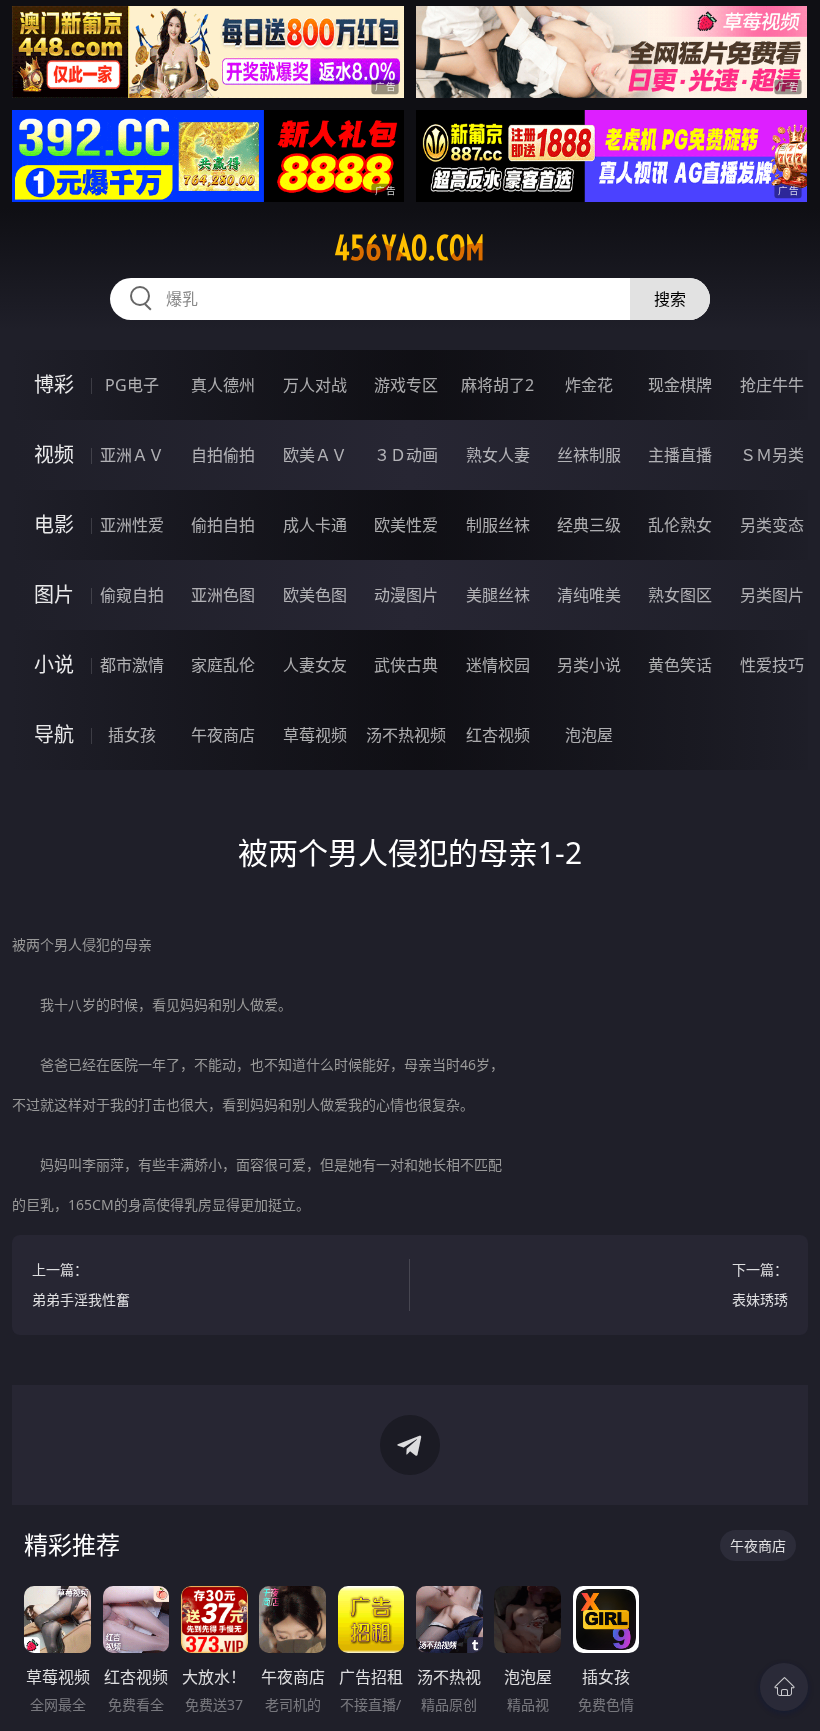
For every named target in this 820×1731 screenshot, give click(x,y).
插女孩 (132, 735)
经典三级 (589, 525)
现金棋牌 (680, 385)
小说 (54, 664)
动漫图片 (406, 595)
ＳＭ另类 (772, 455)
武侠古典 (406, 665)
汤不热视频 (406, 735)
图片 (54, 594)
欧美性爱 (406, 525)
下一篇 (760, 1284)
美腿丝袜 (498, 595)
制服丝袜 (498, 525)
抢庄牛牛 (772, 385)
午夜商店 (223, 735)
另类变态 (772, 525)
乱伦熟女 (680, 525)
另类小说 (589, 665)
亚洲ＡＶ (132, 455)
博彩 (54, 384)
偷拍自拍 (223, 525)
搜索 (670, 299)
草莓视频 (315, 735)
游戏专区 (406, 385)
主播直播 (680, 455)
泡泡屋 (589, 735)
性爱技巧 (772, 665)
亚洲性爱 (132, 525)
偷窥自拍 (132, 595)
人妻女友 (315, 665)
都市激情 (132, 665)
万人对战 (315, 385)
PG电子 (132, 385)
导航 (54, 734)
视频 (54, 454)
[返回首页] (784, 1687)
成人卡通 (315, 525)
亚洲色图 (223, 595)
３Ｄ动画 (406, 455)
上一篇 (81, 1284)
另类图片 (772, 595)
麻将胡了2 (497, 385)
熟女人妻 (498, 455)
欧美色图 (315, 595)
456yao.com (409, 248)
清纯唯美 (589, 595)
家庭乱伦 (223, 665)
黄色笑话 (680, 665)
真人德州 (223, 385)
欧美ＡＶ (315, 455)
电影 (54, 524)
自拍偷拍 (223, 455)
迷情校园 (498, 665)
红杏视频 (498, 735)
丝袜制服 (589, 455)
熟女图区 (680, 595)
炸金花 (589, 385)
